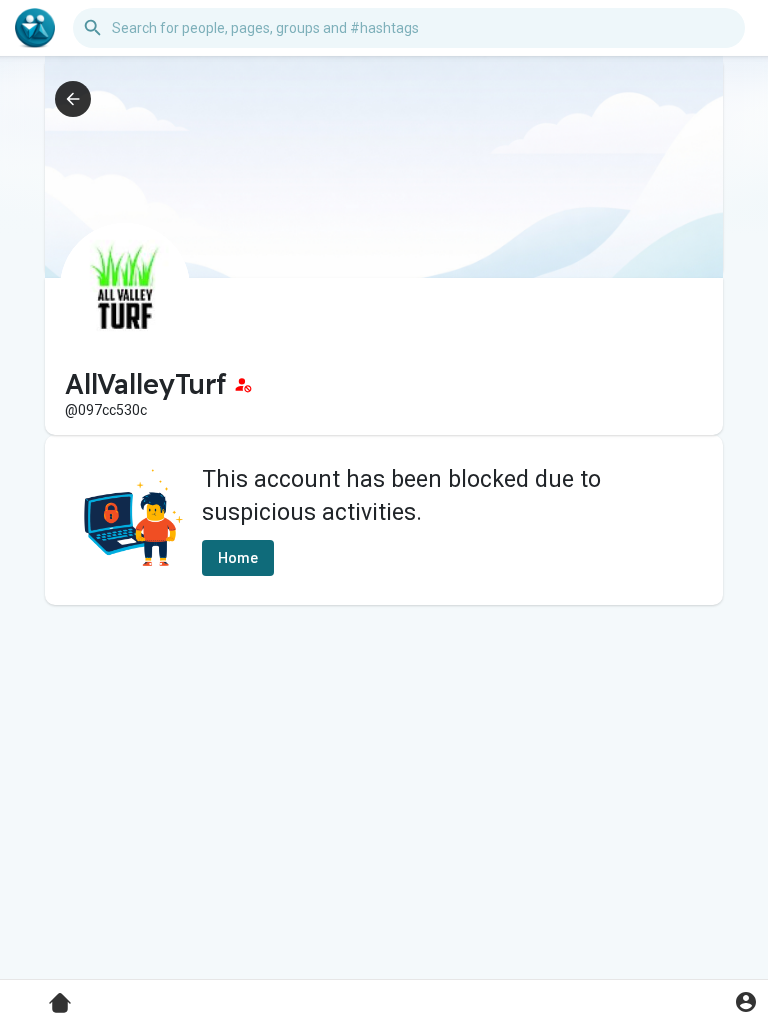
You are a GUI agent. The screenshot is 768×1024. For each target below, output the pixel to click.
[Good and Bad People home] (35, 28)
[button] (745, 1001)
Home (238, 558)
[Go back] (73, 99)
